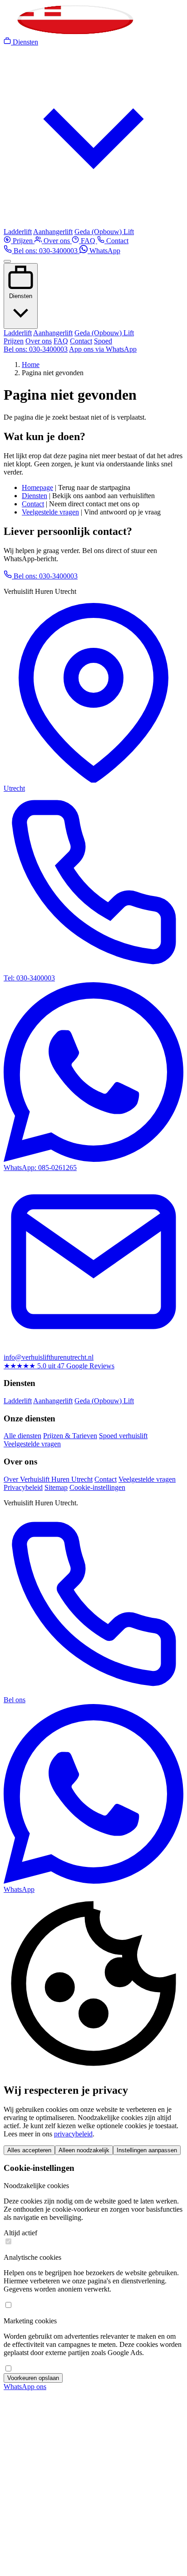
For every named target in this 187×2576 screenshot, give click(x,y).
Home (31, 365)
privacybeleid (73, 2134)
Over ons (57, 241)
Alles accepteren (29, 2150)
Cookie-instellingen (97, 1487)
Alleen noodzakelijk (84, 2150)
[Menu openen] (7, 261)
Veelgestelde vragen (50, 512)
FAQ (88, 241)
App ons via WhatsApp (103, 349)
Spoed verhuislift (123, 1436)
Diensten (21, 296)
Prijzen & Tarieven (70, 1436)
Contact (116, 241)
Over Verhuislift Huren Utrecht (48, 1479)
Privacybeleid (23, 1487)
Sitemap (56, 1487)
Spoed (103, 341)
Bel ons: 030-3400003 (46, 251)
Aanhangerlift (53, 232)
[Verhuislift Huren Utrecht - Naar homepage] (74, 33)
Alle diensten (22, 1436)
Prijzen (23, 241)
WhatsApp (104, 251)
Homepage (37, 487)
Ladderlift (18, 232)
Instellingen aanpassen (147, 2150)
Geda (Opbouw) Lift (104, 232)
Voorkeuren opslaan (33, 2378)
